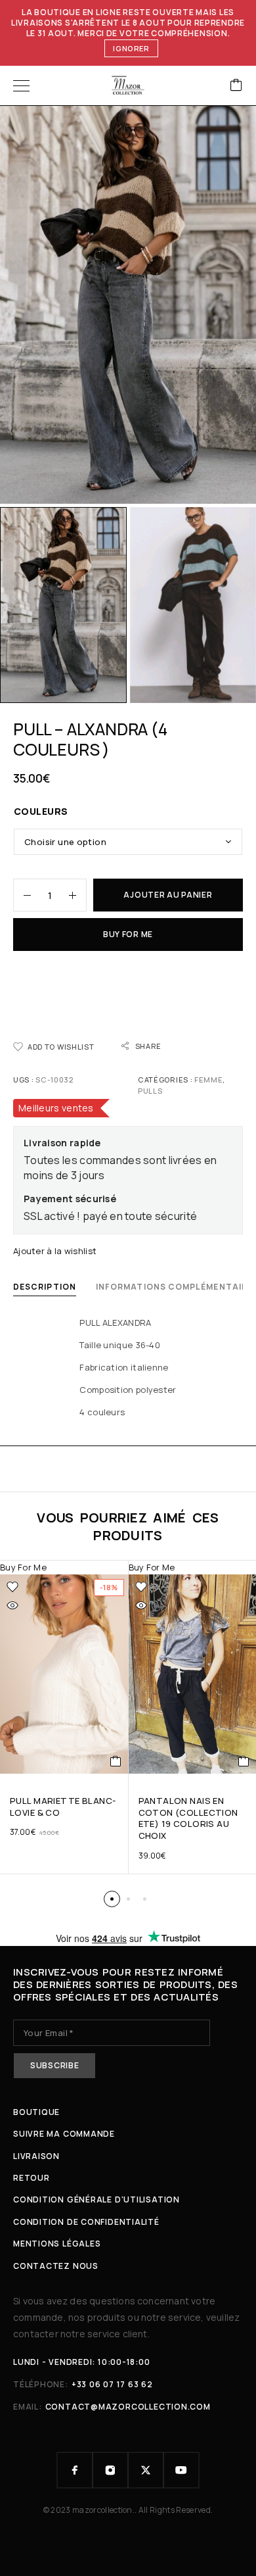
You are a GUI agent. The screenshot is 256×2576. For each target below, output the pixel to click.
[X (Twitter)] (146, 2470)
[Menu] (21, 85)
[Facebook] (75, 2470)
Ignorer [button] (131, 48)
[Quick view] (12, 1605)
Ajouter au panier (168, 895)
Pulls (150, 1091)
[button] (116, 1761)
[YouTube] (181, 2470)
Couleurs (41, 811)
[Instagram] (110, 2470)
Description (45, 1287)
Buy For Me (128, 934)
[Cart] (236, 86)
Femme (208, 1080)
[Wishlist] (12, 1587)
